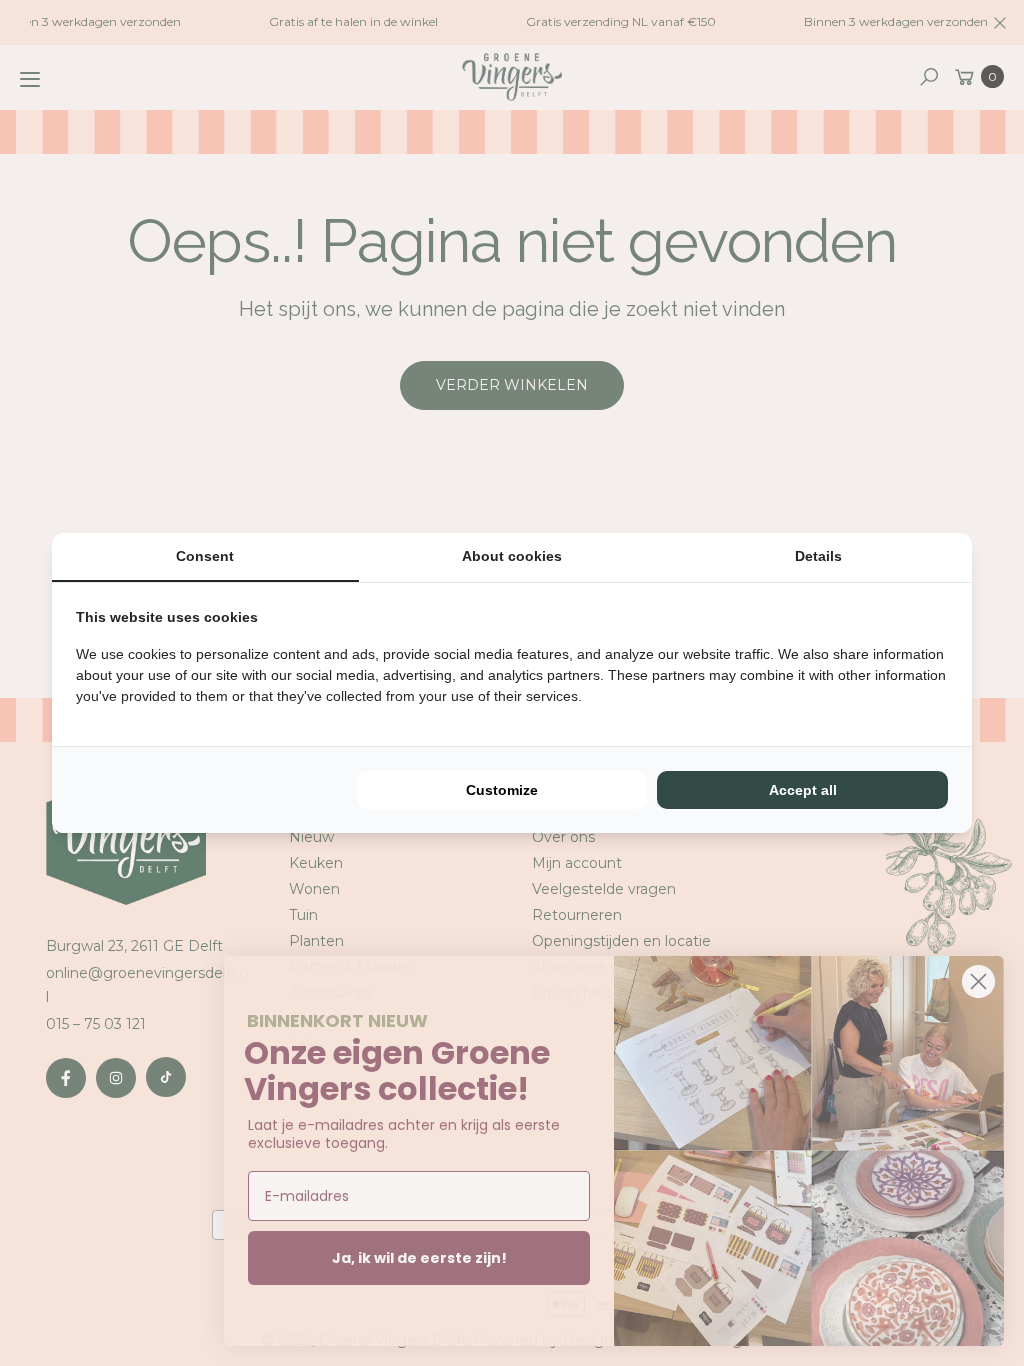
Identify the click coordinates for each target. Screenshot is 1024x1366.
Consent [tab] (205, 556)
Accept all (803, 790)
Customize (502, 790)
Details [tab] (818, 556)
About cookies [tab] (512, 556)
